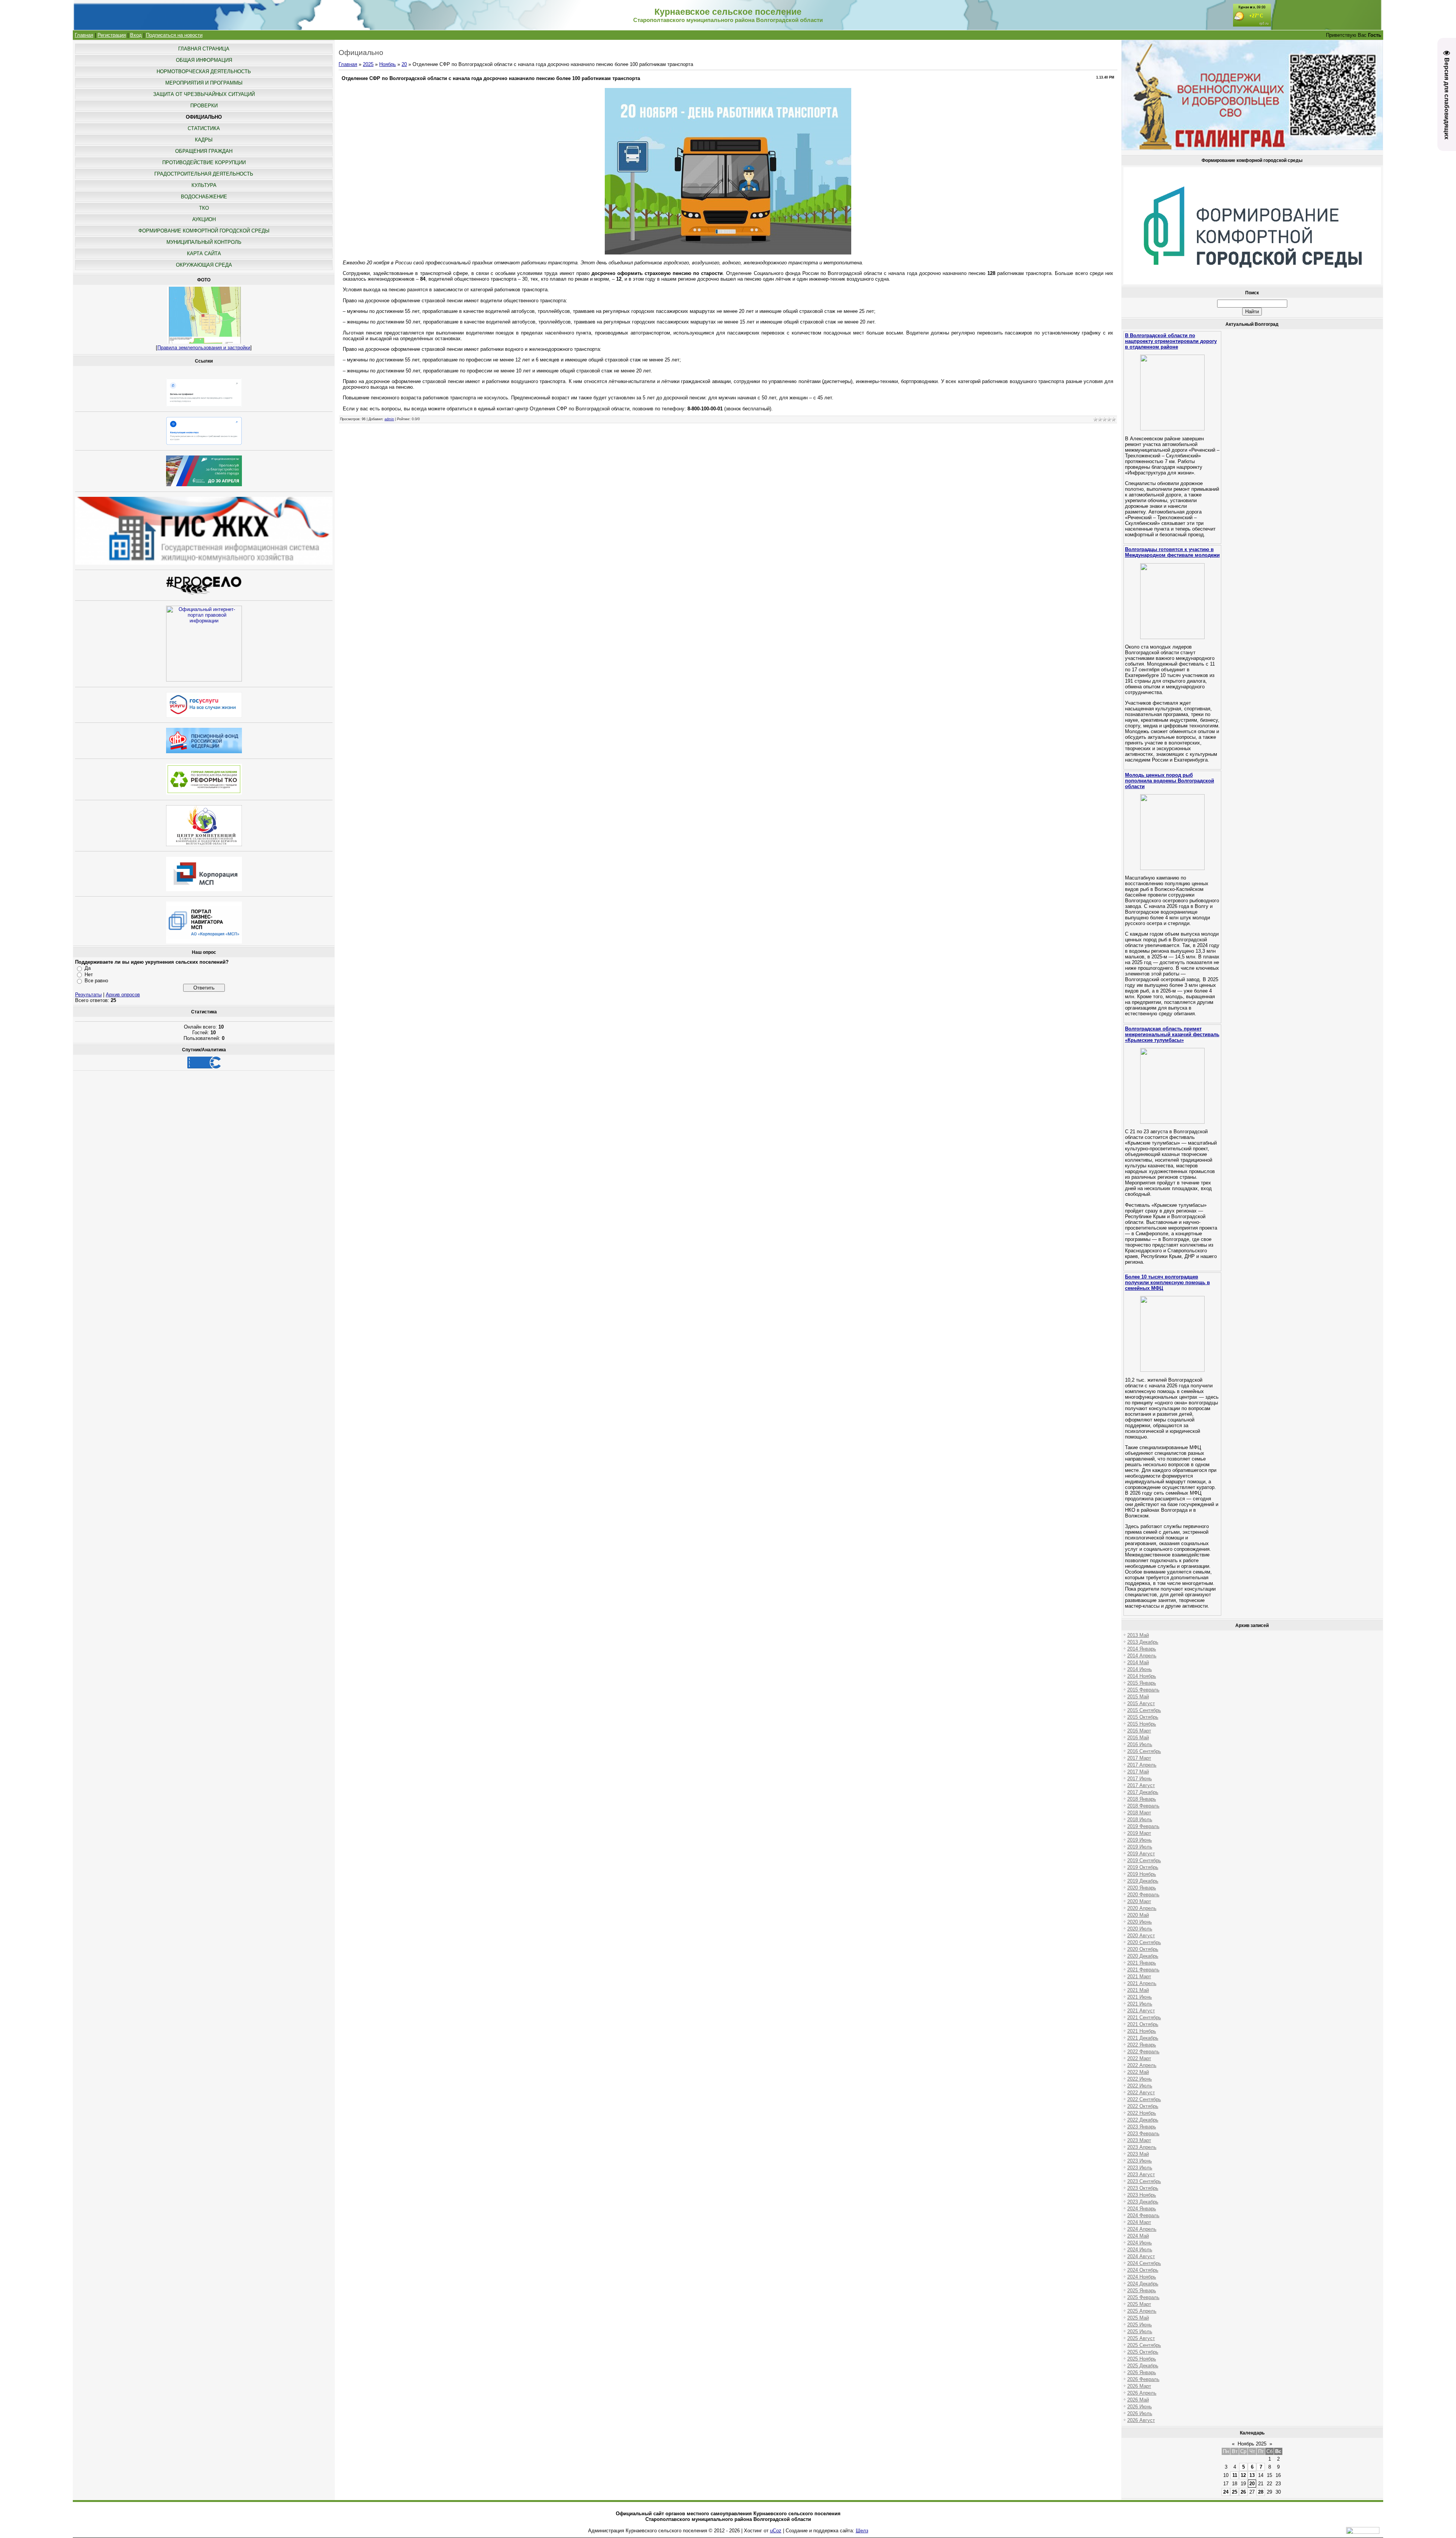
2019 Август (1141, 1854)
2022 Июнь (1140, 2079)
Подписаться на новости (174, 35)
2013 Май (1138, 1635)
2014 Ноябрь (1142, 1676)
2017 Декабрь (1143, 1792)
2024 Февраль (1143, 2215)
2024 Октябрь (1143, 2270)
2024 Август (1141, 2256)
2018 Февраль (1143, 1806)
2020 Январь (1142, 1888)
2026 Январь (1142, 2372)
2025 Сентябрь (1144, 2345)
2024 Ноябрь (1142, 2277)
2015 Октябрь (1143, 1717)
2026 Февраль (1143, 2379)
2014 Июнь (1140, 1669)
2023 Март (1139, 2140)
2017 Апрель (1142, 1765)
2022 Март (1139, 2058)
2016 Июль (1140, 1744)
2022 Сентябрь (1144, 2099)
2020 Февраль (1143, 1895)
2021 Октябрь (1143, 2024)
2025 (368, 64)
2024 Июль (1140, 2250)
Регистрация (112, 35)
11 (1235, 2475)
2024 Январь (1142, 2209)
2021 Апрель (1142, 1983)
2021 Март (1139, 1977)
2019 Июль (1140, 1847)
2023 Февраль (1143, 2134)
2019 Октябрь (1143, 1867)
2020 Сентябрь (1144, 1942)
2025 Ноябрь (1142, 2359)
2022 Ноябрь (1142, 2113)
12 (1243, 2475)
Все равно (96, 981)
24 (1226, 2492)
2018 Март (1139, 1813)
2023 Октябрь (1143, 2188)
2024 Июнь (1140, 2243)
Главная (84, 35)
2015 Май (1138, 1697)
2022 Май (1138, 2072)
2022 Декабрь (1143, 2120)
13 (1252, 2475)
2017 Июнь (1140, 1779)
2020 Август (1141, 1936)
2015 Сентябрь (1144, 1710)
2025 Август (1141, 2338)
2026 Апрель (1142, 2393)
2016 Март (1139, 1731)
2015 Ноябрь (1142, 1724)
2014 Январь (1142, 1649)
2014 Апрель (1142, 1656)
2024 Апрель (1142, 2229)
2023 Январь (1142, 2127)
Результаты (88, 995)
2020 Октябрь (1143, 1949)
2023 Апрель (1142, 2147)
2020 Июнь (1140, 1922)
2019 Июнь (1140, 1840)
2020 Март (1139, 1901)
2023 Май (1138, 2154)
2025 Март (1139, 2304)
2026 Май (1138, 2400)
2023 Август (1141, 2174)
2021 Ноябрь (1142, 2031)
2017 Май (1138, 1772)
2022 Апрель (1142, 2065)
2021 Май (1138, 1990)
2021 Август (1141, 2011)
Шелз (862, 2531)
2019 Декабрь (1143, 1881)
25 (1235, 2492)
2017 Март (1139, 1758)
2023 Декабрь (1143, 2202)
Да (88, 968)
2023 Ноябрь (1142, 2195)
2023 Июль (1140, 2168)
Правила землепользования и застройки (204, 348)
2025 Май (1138, 2318)
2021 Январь (1142, 1963)
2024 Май (1138, 2236)
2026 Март (1139, 2386)
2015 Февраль (1143, 1690)
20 (404, 64)
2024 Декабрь (1143, 2284)
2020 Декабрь (1143, 1956)
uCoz (776, 2531)
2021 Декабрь (1143, 2038)
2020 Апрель (1142, 1908)
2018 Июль (1140, 1819)
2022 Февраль (1143, 2052)
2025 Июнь (1140, 2325)
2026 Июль (1140, 2413)
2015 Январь (1142, 1683)
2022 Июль (1140, 2086)
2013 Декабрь (1143, 1642)
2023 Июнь (1140, 2161)
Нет (89, 975)
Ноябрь (388, 64)
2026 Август (1141, 2420)
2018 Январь (1142, 1799)
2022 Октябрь (1143, 2106)
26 (1243, 2492)
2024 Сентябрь (1144, 2263)
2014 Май (1138, 1662)
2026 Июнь (1140, 2407)
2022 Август (1141, 2093)
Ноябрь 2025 (1252, 2444)
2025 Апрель (1142, 2311)
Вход (136, 35)
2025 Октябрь (1143, 2352)
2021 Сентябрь (1144, 2017)
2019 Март (1139, 1833)
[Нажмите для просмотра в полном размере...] (728, 253)
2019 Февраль (1143, 1826)
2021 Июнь (1140, 1997)
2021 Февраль (1143, 1970)
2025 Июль (1140, 2331)
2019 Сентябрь (1144, 1860)
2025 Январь (1142, 2291)
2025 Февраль (1143, 2297)
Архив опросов (123, 995)
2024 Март (1139, 2222)
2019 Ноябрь (1142, 1874)
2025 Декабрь (1143, 2366)
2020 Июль (1140, 1929)
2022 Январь (1142, 2045)
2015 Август (1141, 1703)
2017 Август (1141, 1785)
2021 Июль (1140, 2004)
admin (389, 419)
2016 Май (1138, 1738)
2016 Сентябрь (1144, 1751)
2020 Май (1138, 1915)
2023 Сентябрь (1144, 2181)
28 (1261, 2492)
